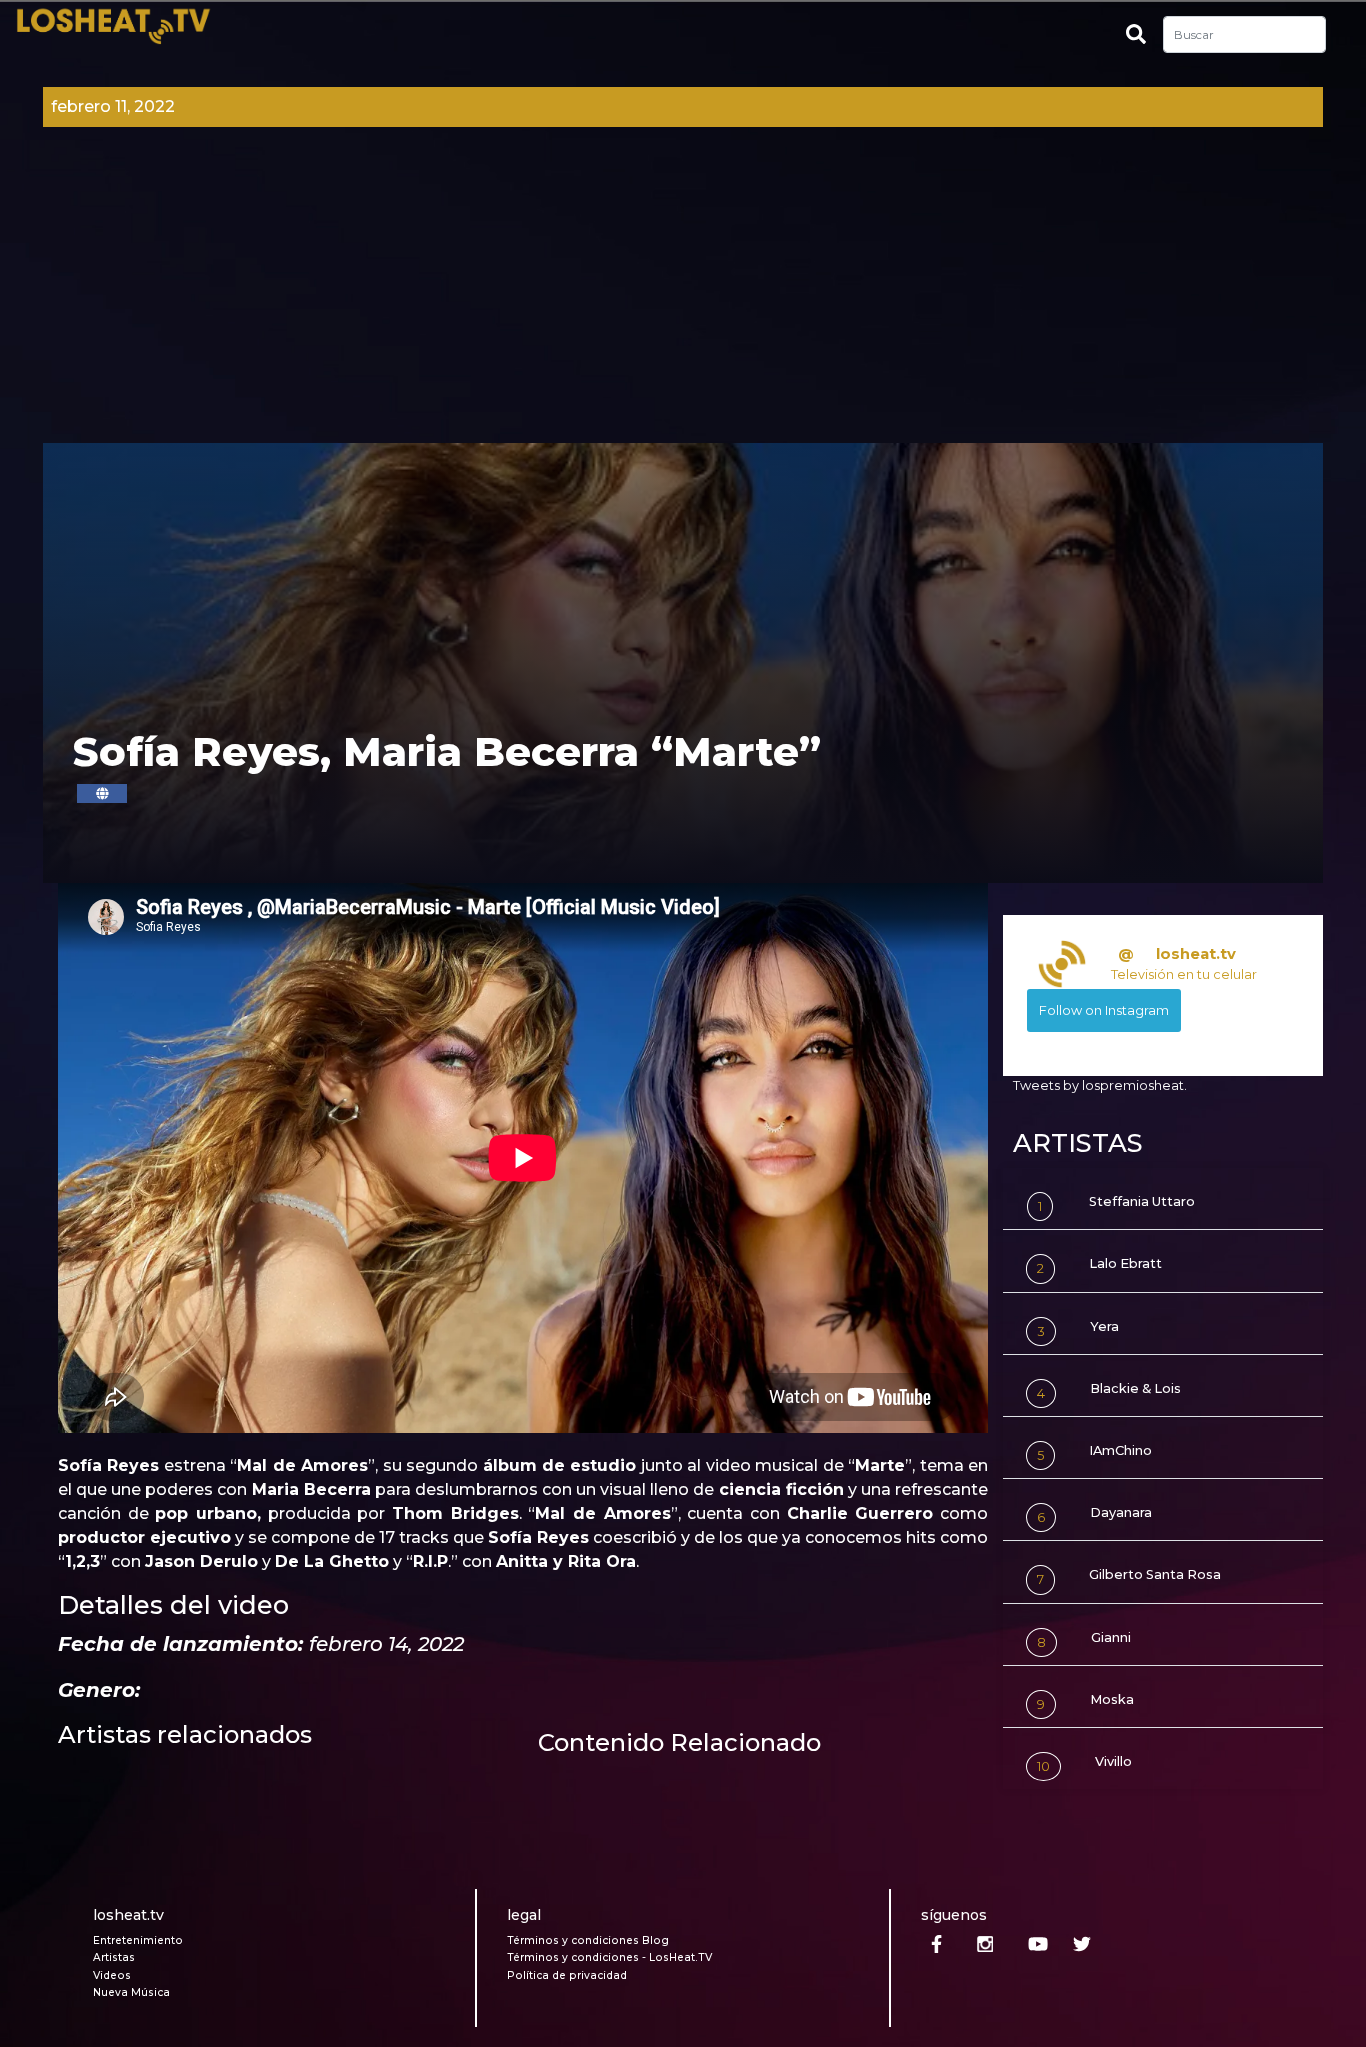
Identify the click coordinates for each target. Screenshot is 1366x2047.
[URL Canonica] (102, 793)
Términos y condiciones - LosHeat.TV (609, 1957)
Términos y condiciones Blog (588, 1940)
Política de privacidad (567, 1975)
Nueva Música (131, 1992)
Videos (112, 1975)
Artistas (114, 1957)
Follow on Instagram (1104, 1010)
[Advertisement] (683, 293)
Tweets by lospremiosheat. (1100, 1085)
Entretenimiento (138, 1940)
